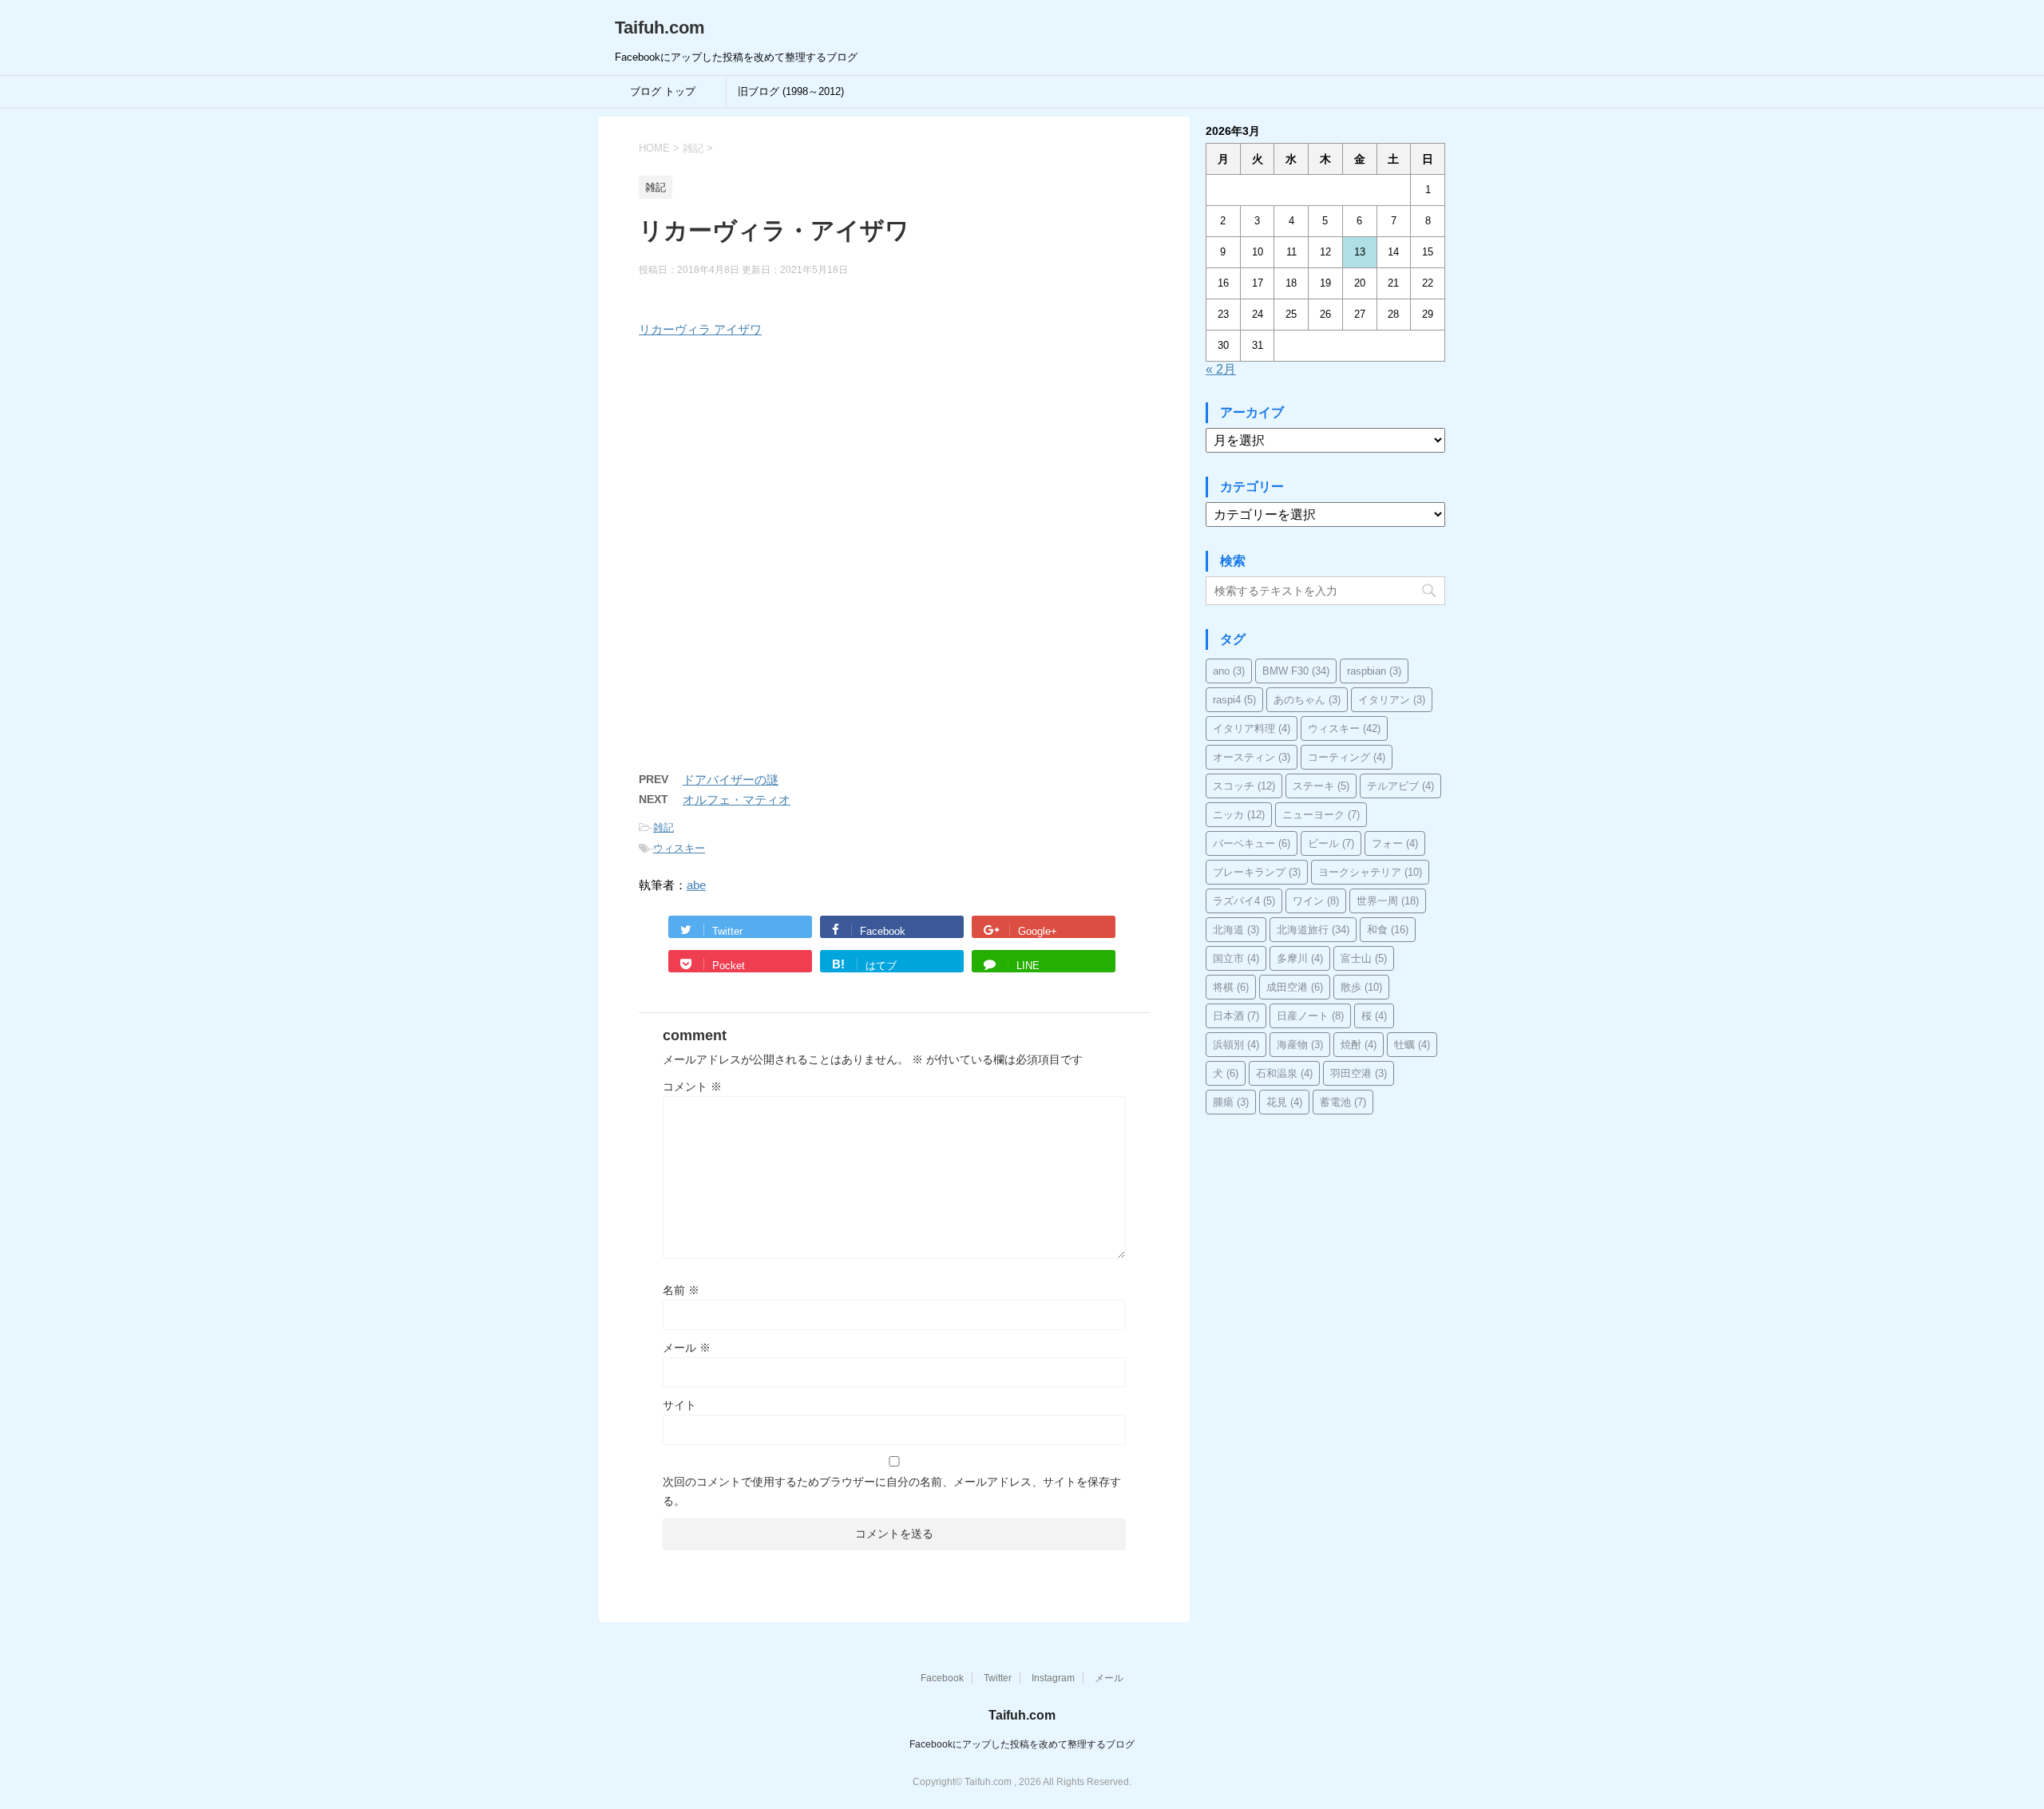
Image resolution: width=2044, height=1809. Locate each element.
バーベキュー (1252, 843)
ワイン (1316, 901)
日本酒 (1236, 1016)
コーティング (1347, 757)
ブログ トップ (663, 91)
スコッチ (1244, 786)
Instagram (1053, 1678)
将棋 (1231, 987)
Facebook (942, 1678)
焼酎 (1359, 1045)
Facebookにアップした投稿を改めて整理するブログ (1022, 1744)
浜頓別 (1236, 1045)
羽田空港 (1359, 1073)
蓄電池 (1343, 1102)
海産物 (1300, 1045)
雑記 (664, 827)
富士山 (1364, 958)
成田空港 (1295, 987)
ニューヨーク (1321, 815)
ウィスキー (679, 848)
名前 (681, 1290)
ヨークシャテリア (1370, 872)
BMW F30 (1296, 671)
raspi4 (1234, 700)
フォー (1395, 843)
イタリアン (1392, 700)
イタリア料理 (1252, 728)
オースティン (1252, 757)
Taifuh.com (660, 28)
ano (1229, 671)
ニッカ (1239, 815)
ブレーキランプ (1257, 872)
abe (696, 885)
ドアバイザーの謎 (731, 780)
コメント (692, 1087)
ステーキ (1321, 786)
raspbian (1374, 671)
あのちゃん (1307, 700)
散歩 (1361, 987)
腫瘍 (1231, 1102)
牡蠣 (1412, 1045)
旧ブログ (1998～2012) (791, 91)
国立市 (1236, 958)
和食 (1388, 930)
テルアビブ (1400, 786)
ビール (1331, 843)
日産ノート (1310, 1016)
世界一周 (1388, 901)
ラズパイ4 (1244, 901)
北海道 (1236, 930)
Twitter (998, 1678)
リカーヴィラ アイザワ (700, 329)
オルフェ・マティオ (737, 800)
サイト (679, 1405)
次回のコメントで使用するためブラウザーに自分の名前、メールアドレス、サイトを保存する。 (892, 1491)
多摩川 (1300, 958)
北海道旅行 (1313, 930)
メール (687, 1348)
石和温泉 (1284, 1073)
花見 (1284, 1102)
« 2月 (1221, 369)
